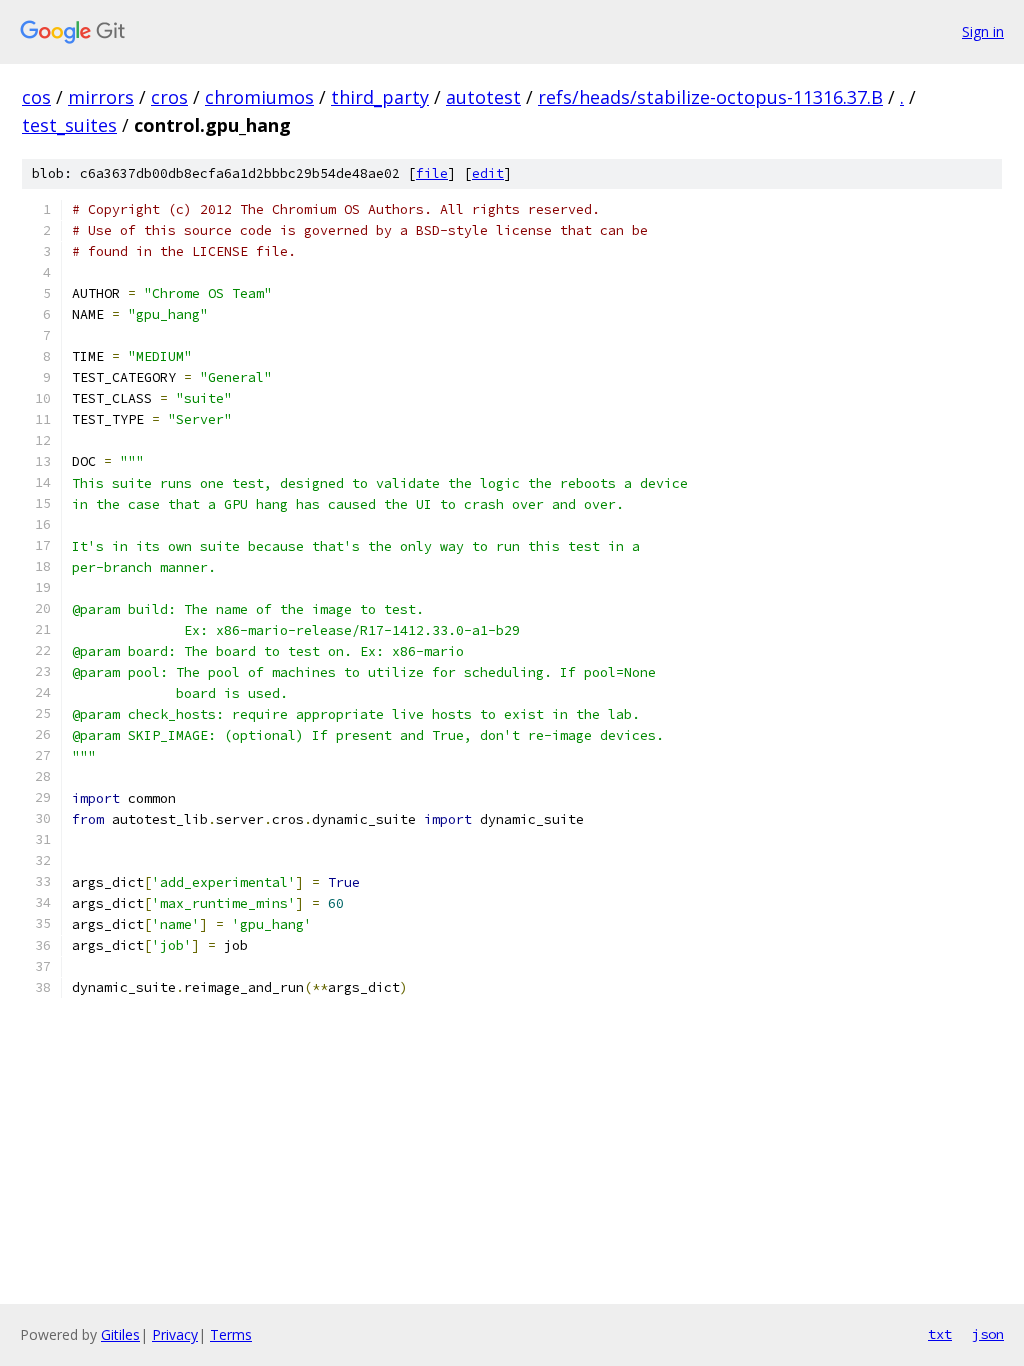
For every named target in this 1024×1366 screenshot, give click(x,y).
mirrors (101, 97)
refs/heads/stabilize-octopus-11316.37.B (710, 97)
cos (36, 97)
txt (940, 1334)
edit (488, 173)
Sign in (983, 31)
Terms (231, 1334)
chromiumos (259, 97)
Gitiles (120, 1334)
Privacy (175, 1334)
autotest (483, 97)
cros (169, 97)
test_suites (69, 125)
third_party (380, 97)
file (432, 173)
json (988, 1334)
